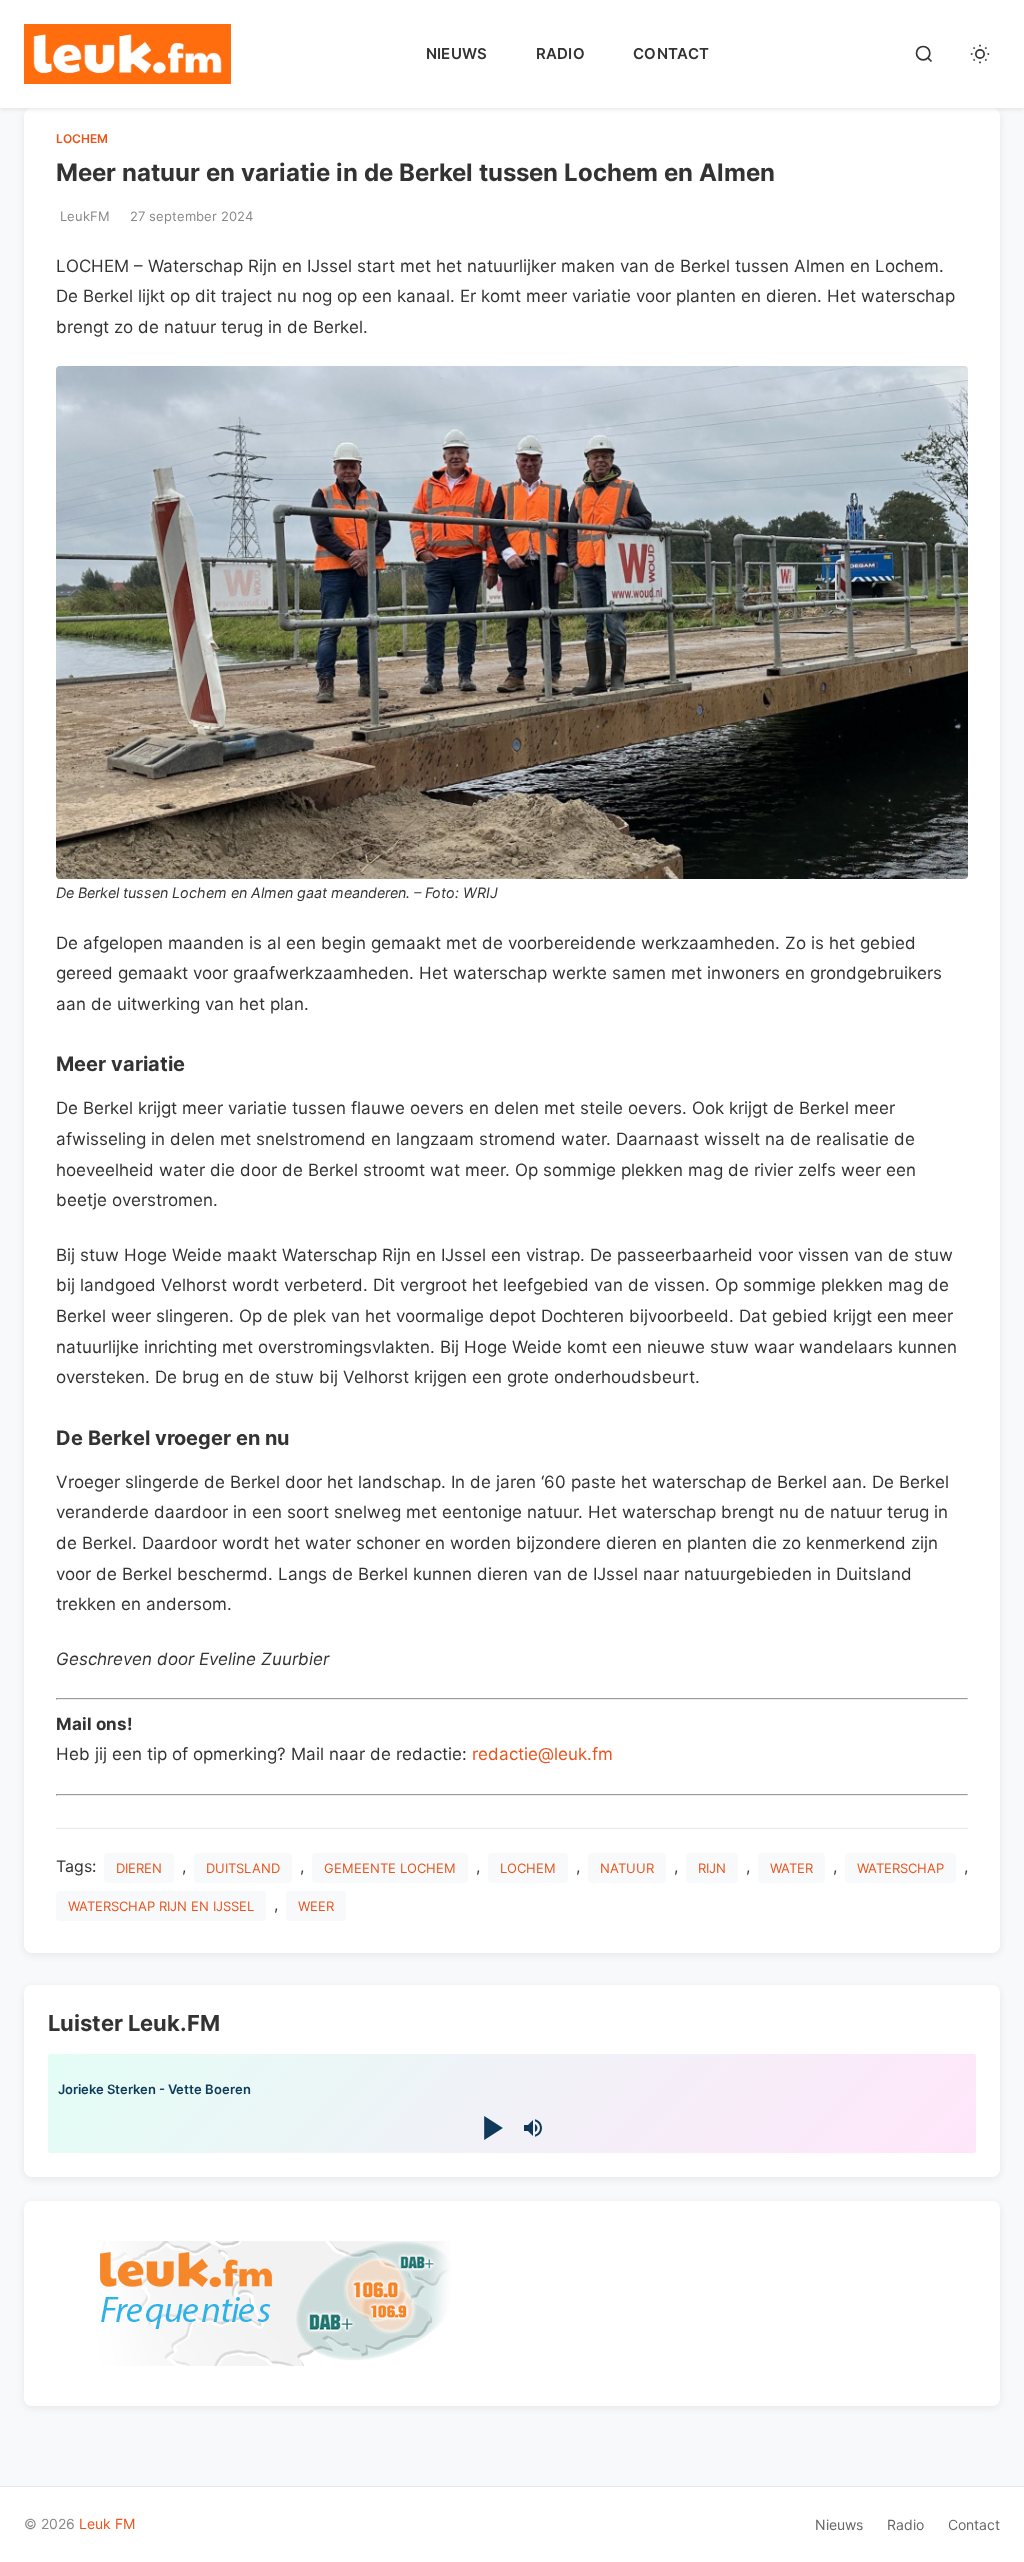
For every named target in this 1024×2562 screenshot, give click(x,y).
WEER (316, 1906)
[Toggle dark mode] (980, 54)
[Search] (924, 54)
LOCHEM (82, 138)
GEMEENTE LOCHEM (390, 1868)
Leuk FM (107, 2523)
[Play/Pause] (491, 2127)
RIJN (712, 1868)
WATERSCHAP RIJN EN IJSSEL (161, 1906)
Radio (561, 53)
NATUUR (627, 1868)
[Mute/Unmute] (533, 2128)
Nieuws (457, 53)
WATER (791, 1868)
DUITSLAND (243, 1868)
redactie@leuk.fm (542, 1754)
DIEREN (139, 1868)
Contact (671, 53)
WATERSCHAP (900, 1868)
